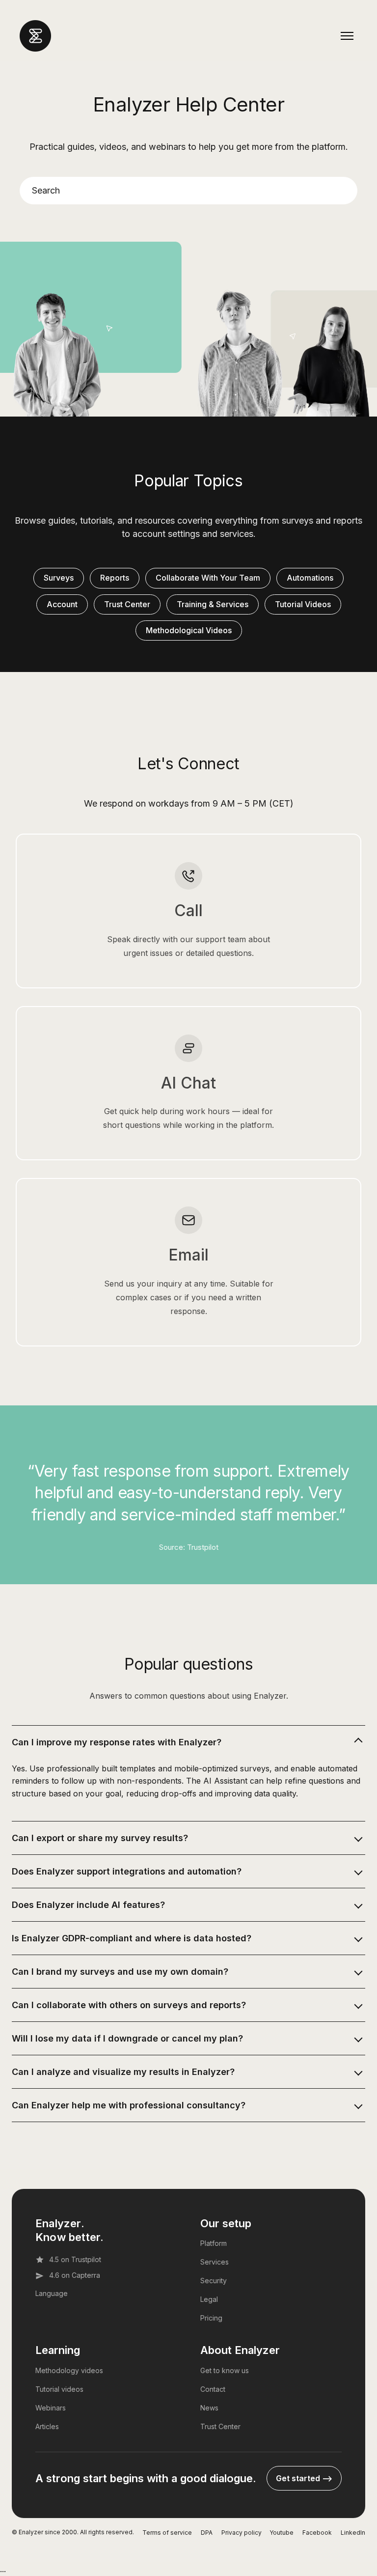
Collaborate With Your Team (208, 578)
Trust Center (127, 604)
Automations (310, 578)
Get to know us (225, 2370)
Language (52, 2293)
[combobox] (188, 191)
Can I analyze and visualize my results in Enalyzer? (123, 2072)
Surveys (59, 578)
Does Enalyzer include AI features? (88, 1905)
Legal (209, 2299)
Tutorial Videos (303, 604)
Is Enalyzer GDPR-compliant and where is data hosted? (132, 1938)
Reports (115, 578)
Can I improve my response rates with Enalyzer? (117, 1742)
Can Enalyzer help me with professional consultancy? (129, 2105)
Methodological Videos (189, 630)
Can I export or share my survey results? (100, 1838)
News (209, 2408)
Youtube (282, 2533)
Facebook (317, 2533)
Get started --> (304, 2478)
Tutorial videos (59, 2389)
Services (215, 2262)
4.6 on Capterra (75, 2275)
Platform (214, 2243)
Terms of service (167, 2533)
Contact (213, 2389)
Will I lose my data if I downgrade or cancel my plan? (127, 2038)
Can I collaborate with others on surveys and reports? (129, 2005)
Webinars (51, 2408)
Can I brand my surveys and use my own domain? (120, 1972)
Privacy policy (242, 2533)
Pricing (211, 2318)
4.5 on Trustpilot (75, 2259)
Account (62, 604)
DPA (207, 2533)
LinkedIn (353, 2533)
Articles (47, 2426)
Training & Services (213, 604)
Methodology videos (69, 2370)
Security (214, 2281)
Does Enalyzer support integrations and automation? (127, 1871)
